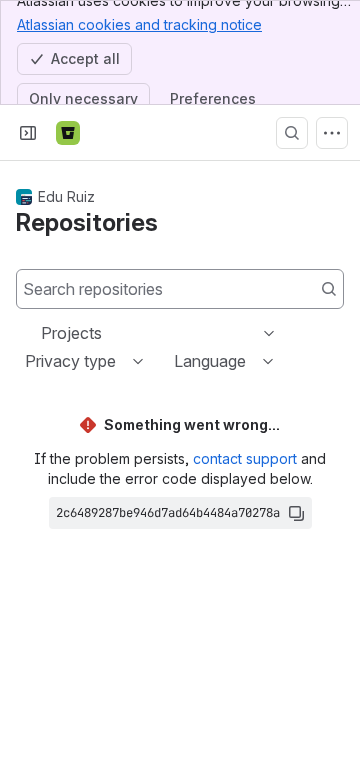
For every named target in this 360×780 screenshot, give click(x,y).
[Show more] (332, 133)
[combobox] (43, 333)
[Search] (292, 133)
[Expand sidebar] (28, 133)
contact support (245, 458)
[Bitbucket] (68, 133)
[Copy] (296, 513)
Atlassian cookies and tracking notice (139, 24)
